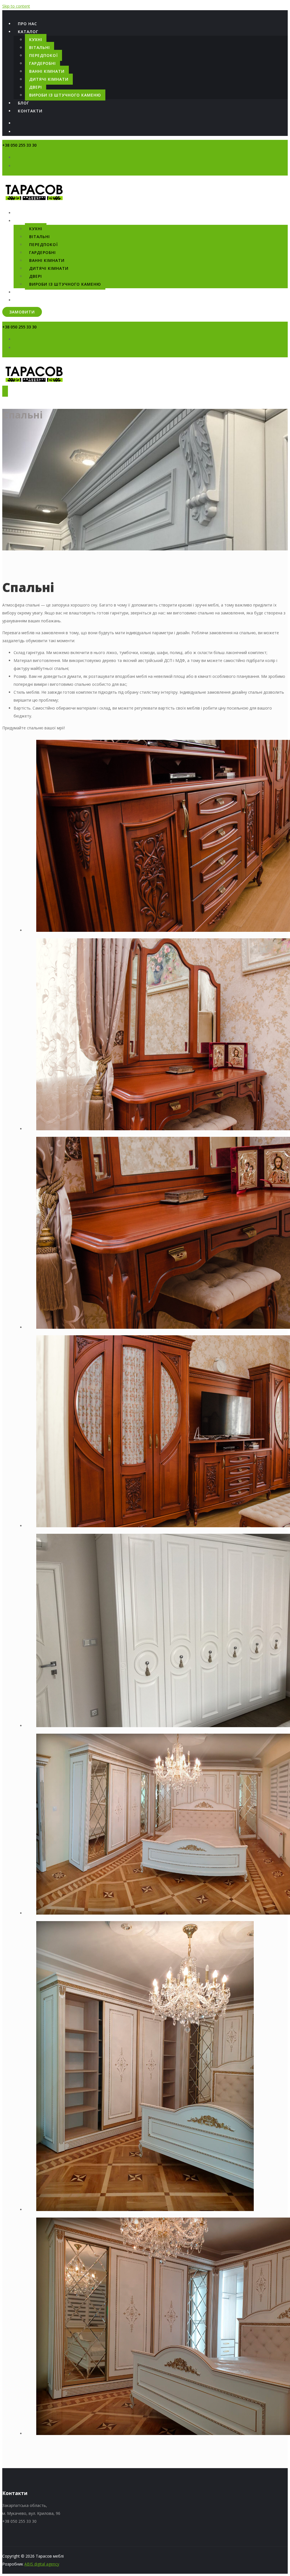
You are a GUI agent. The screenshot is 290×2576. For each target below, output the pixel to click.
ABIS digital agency (42, 2564)
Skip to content (16, 6)
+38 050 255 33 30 (19, 145)
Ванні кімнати (47, 71)
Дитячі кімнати (49, 79)
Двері (36, 87)
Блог (24, 103)
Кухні (36, 39)
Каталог (28, 32)
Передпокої (43, 55)
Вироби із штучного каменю (65, 95)
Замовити (22, 312)
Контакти (30, 111)
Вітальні (40, 47)
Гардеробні (42, 63)
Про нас (27, 24)
